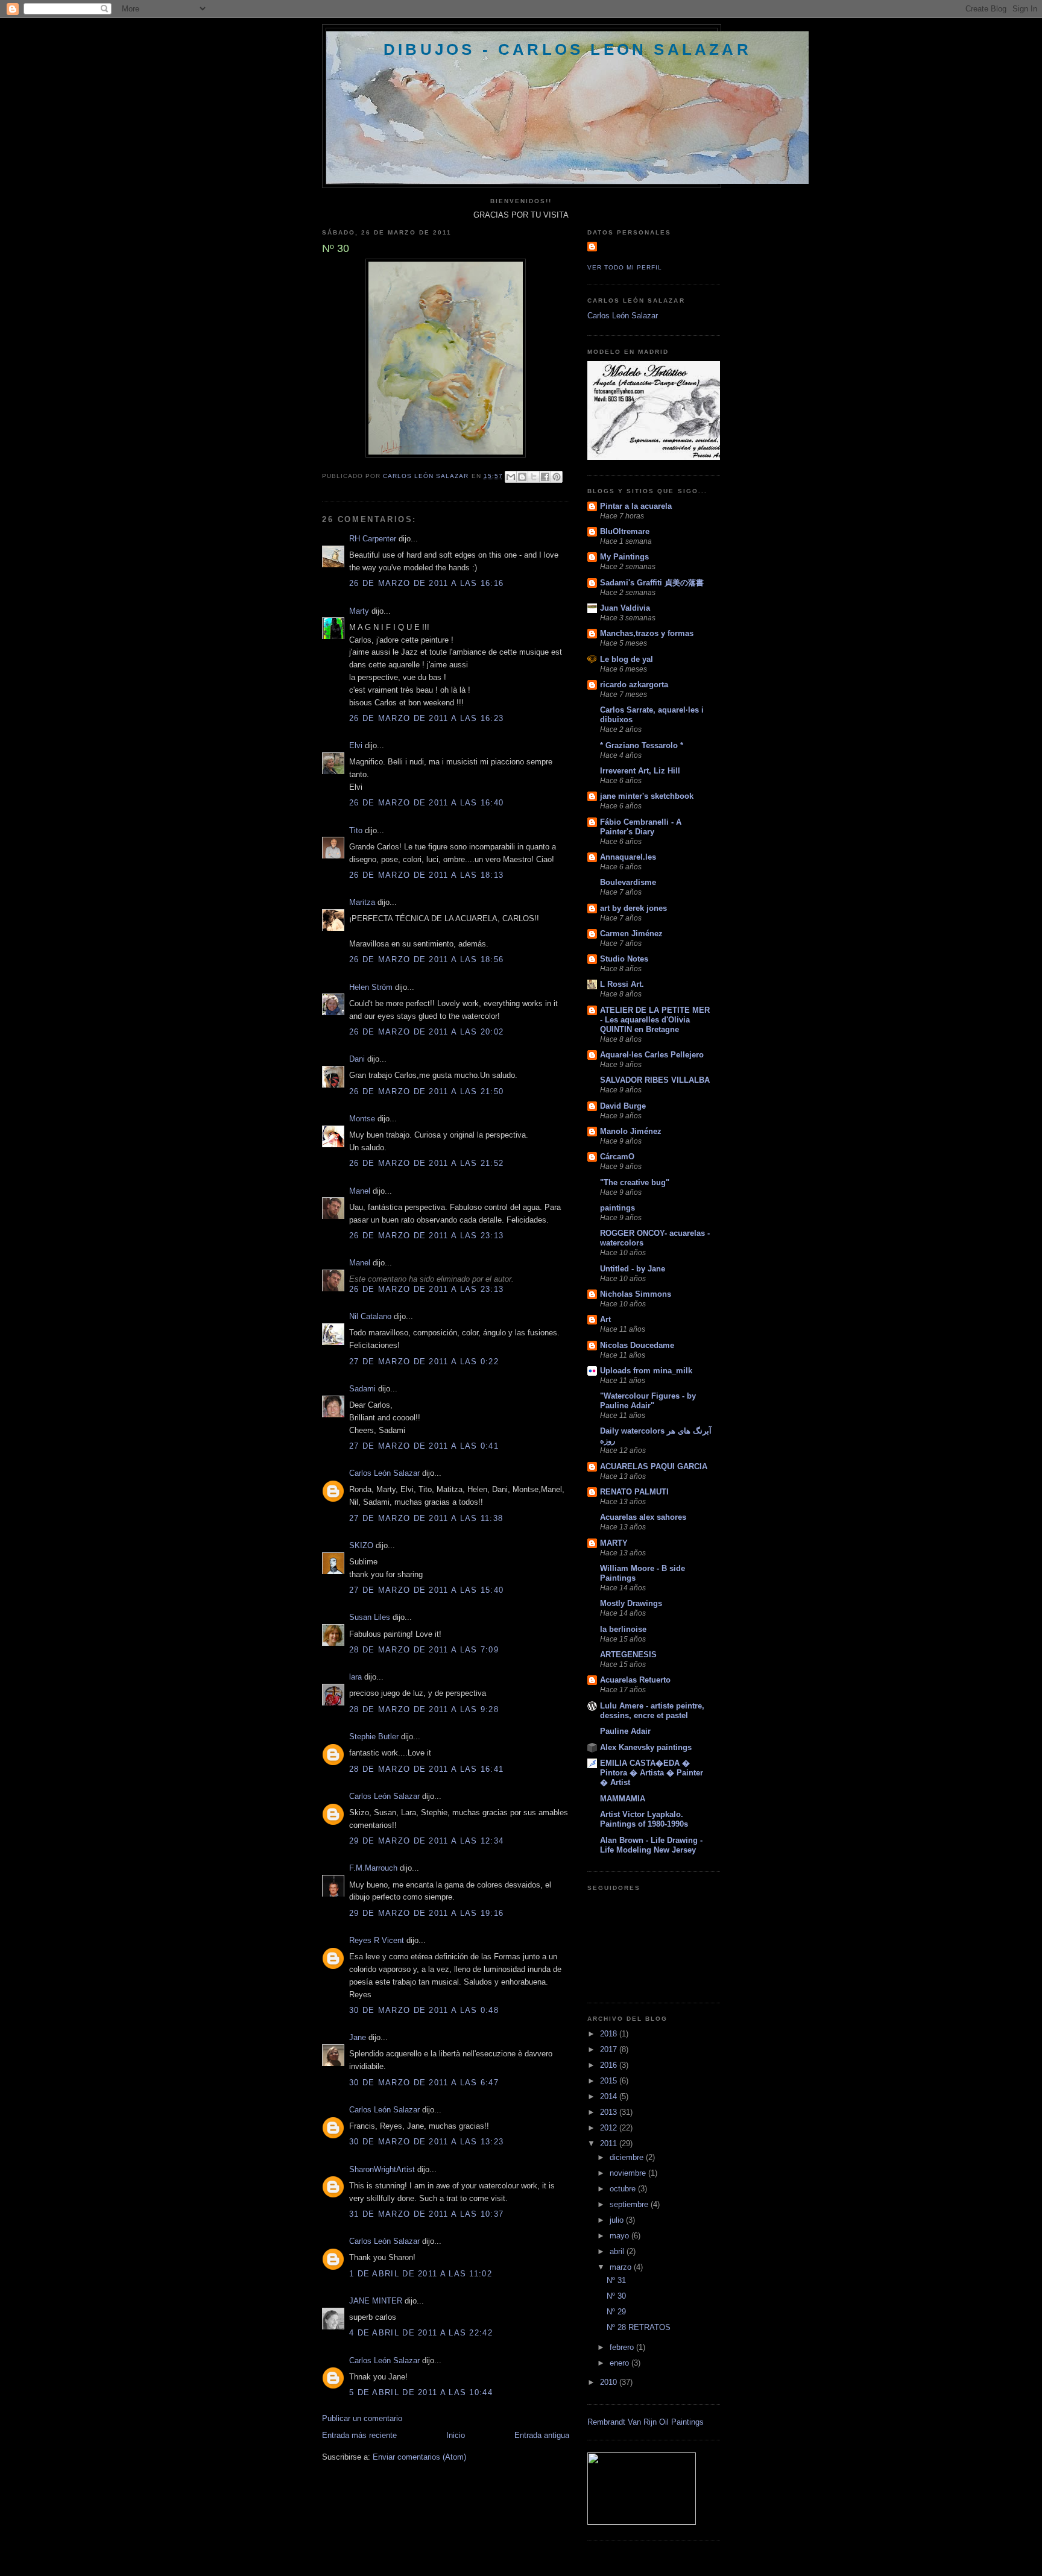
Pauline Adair (625, 1731)
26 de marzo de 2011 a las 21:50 (426, 1091)
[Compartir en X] (534, 477)
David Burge (623, 1106)
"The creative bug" (635, 1183)
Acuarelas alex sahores (643, 1517)
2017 (610, 2049)
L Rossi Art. (622, 984)
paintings (617, 1208)
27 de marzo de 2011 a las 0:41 (424, 1446)
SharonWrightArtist (382, 2169)
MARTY (614, 1543)
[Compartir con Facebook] (545, 477)
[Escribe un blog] (522, 477)
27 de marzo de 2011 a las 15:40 (426, 1590)
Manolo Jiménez (631, 1131)
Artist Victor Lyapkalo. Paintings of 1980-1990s (644, 1819)
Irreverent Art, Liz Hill (640, 771)
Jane (358, 2037)
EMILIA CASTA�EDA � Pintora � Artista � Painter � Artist (652, 1773)
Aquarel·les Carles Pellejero (652, 1055)
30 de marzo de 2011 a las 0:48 (424, 2010)
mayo (620, 2236)
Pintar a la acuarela (636, 506)
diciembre (628, 2157)
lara (355, 1677)
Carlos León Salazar (384, 1473)
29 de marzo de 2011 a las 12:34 (426, 1841)
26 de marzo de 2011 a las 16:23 (426, 718)
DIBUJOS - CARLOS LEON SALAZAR (567, 49)
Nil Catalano (370, 1316)
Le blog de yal (627, 659)
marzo (622, 2267)
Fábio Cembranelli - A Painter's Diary (641, 827)
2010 (610, 2382)
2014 (610, 2096)
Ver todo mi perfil (625, 267)
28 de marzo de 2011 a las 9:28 (424, 1709)
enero (620, 2363)
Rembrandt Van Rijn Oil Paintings (646, 2422)
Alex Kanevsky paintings (646, 1747)
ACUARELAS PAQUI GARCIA (654, 1466)
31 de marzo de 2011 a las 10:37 (426, 2214)
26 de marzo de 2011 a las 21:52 (426, 1163)
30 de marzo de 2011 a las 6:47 (424, 2083)
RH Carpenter (373, 539)
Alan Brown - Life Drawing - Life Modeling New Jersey (651, 1845)
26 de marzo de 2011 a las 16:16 (426, 583)
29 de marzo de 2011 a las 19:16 (426, 1913)
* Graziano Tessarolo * (642, 745)
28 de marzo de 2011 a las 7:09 (424, 1650)
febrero (623, 2347)
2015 (610, 2081)
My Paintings (624, 557)
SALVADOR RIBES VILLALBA (655, 1080)
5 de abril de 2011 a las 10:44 (421, 2392)
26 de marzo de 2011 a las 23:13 (426, 1236)
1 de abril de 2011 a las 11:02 (421, 2274)
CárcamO (617, 1157)
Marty (359, 611)
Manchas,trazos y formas (647, 633)
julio (618, 2220)
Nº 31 (616, 2280)
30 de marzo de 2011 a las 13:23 (426, 2142)
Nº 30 (616, 2296)
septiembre (630, 2204)
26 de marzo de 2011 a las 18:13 (426, 875)
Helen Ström (371, 987)
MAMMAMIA (623, 1799)
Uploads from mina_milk (646, 1371)
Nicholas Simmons (636, 1294)
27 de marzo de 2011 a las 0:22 (424, 1362)
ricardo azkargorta (634, 685)
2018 (610, 2034)
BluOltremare (625, 531)
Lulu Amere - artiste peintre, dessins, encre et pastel (652, 1711)
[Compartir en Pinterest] (557, 477)
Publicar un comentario (362, 2418)
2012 (610, 2128)
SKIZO (361, 1545)
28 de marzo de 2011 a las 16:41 (426, 1769)
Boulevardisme (628, 882)
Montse (362, 1119)
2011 (610, 2143)
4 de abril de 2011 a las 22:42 (421, 2333)
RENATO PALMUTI (634, 1492)
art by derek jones (633, 908)
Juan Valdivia (625, 608)
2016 (610, 2065)
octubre (624, 2189)
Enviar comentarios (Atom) (419, 2457)
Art (605, 1319)
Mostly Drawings (631, 1603)
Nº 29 (616, 2312)
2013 (610, 2112)
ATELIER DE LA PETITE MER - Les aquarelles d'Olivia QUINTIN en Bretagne (655, 1020)
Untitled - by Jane (633, 1269)
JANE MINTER (376, 2301)
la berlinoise (623, 1629)
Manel (360, 1191)
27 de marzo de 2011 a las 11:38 (426, 1518)
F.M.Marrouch (373, 1868)
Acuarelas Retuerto (635, 1680)
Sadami (362, 1389)
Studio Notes (624, 959)
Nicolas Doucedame (637, 1345)
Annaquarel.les (628, 857)
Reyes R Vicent (377, 1940)
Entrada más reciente (359, 2435)
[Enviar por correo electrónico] (511, 477)
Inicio (456, 2435)
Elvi (356, 745)
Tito (356, 830)
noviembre (629, 2173)
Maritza (362, 902)
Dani (357, 1059)
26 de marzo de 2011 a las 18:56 (426, 959)
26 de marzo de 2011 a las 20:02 (426, 1032)
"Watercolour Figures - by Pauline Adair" (648, 1401)
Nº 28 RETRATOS (639, 2327)
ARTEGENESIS (628, 1655)
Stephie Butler (374, 1737)
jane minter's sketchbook (647, 796)
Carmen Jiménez (631, 934)
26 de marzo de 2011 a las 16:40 (426, 803)
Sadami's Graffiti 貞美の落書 (652, 583)
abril (618, 2251)
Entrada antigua (542, 2435)
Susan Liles (370, 1617)
